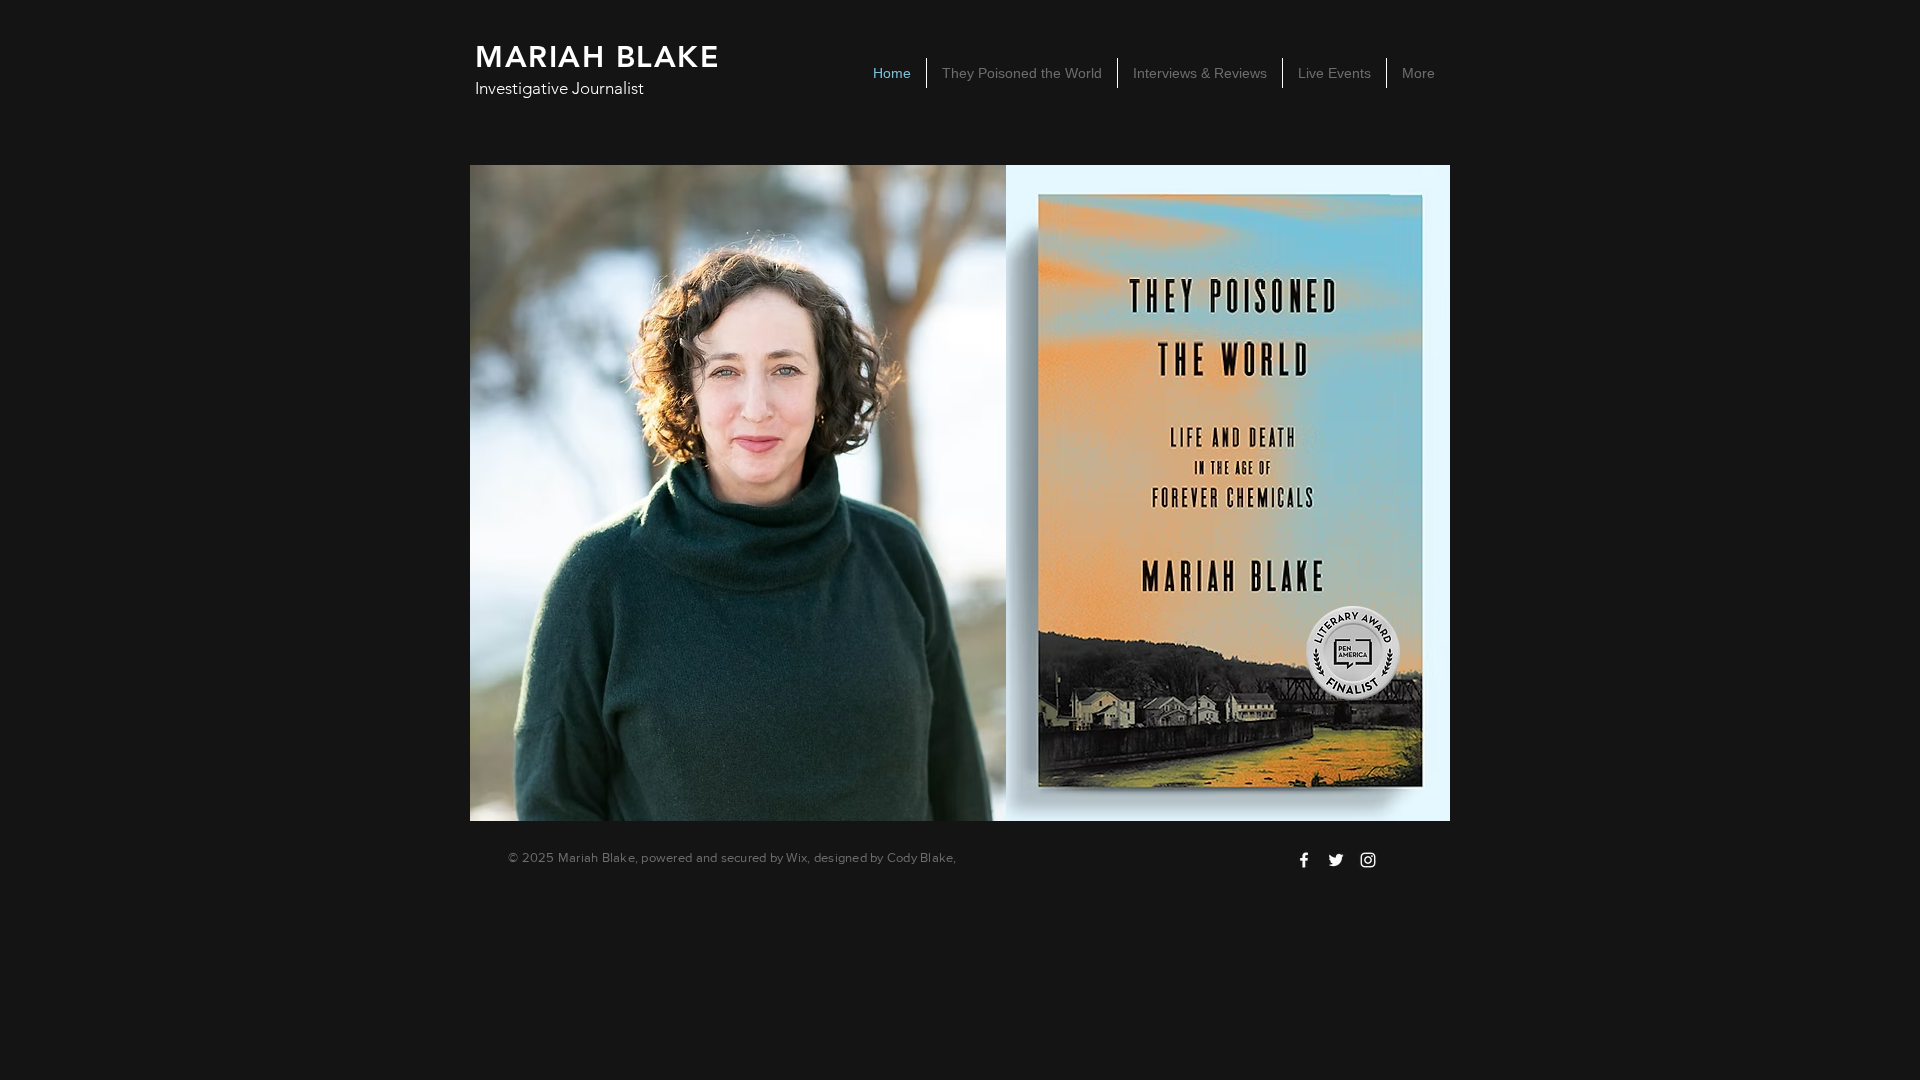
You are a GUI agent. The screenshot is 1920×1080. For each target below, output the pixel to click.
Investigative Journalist (559, 88)
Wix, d (803, 857)
